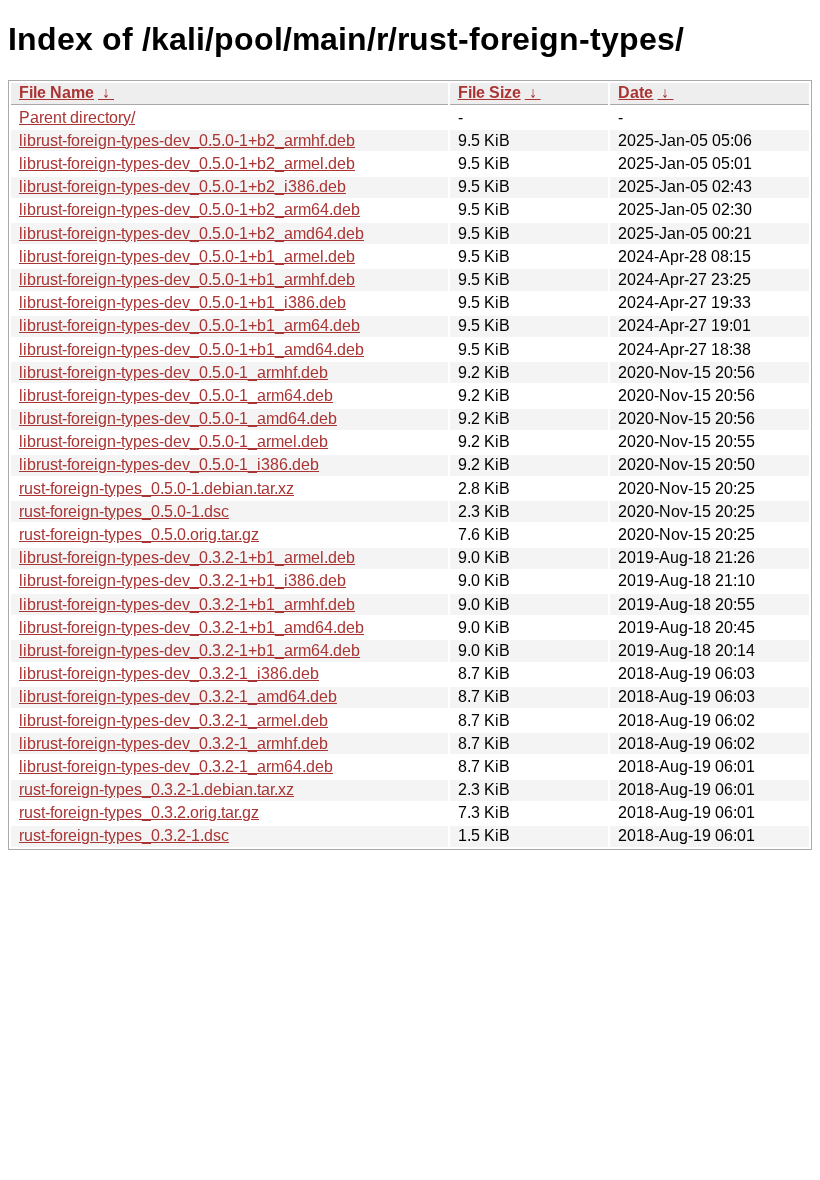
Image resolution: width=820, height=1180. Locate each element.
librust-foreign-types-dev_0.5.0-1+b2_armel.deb (187, 163)
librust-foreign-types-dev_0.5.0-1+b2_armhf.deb (187, 140)
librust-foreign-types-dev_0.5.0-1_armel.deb (173, 441)
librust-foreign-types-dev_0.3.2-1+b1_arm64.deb (189, 650)
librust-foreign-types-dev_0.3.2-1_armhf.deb (173, 743)
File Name (56, 92)
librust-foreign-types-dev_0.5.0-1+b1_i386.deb (182, 302)
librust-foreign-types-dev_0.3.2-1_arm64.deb (176, 766)
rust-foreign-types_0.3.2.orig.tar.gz (139, 812)
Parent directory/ (77, 117)
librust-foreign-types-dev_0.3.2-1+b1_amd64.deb (191, 627)
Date (635, 92)
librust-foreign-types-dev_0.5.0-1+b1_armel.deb (187, 256)
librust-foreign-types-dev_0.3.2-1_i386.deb (169, 673)
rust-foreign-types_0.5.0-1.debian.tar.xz (156, 488)
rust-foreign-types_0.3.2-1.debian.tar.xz (156, 789)
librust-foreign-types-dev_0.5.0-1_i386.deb (169, 464)
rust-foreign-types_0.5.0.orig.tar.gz (139, 534)
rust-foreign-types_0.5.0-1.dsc (124, 511)
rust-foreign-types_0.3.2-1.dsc (124, 835)
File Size (489, 92)
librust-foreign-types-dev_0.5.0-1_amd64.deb (178, 418)
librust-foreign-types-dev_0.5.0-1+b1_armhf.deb (187, 279)
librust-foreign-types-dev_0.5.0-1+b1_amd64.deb (191, 349)
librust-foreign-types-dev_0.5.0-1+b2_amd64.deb (191, 233)
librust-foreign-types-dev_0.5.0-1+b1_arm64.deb (189, 325)
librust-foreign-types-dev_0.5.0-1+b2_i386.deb (182, 186)
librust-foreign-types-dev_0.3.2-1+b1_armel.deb (187, 557)
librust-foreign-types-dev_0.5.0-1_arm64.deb (176, 395)
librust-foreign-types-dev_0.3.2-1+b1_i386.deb (182, 580)
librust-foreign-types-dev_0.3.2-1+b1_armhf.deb (187, 604)
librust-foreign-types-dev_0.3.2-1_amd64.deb (178, 696)
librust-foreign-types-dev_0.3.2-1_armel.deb (173, 720)
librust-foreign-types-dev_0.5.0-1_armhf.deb (173, 372)
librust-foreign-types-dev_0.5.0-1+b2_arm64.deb (189, 209)
